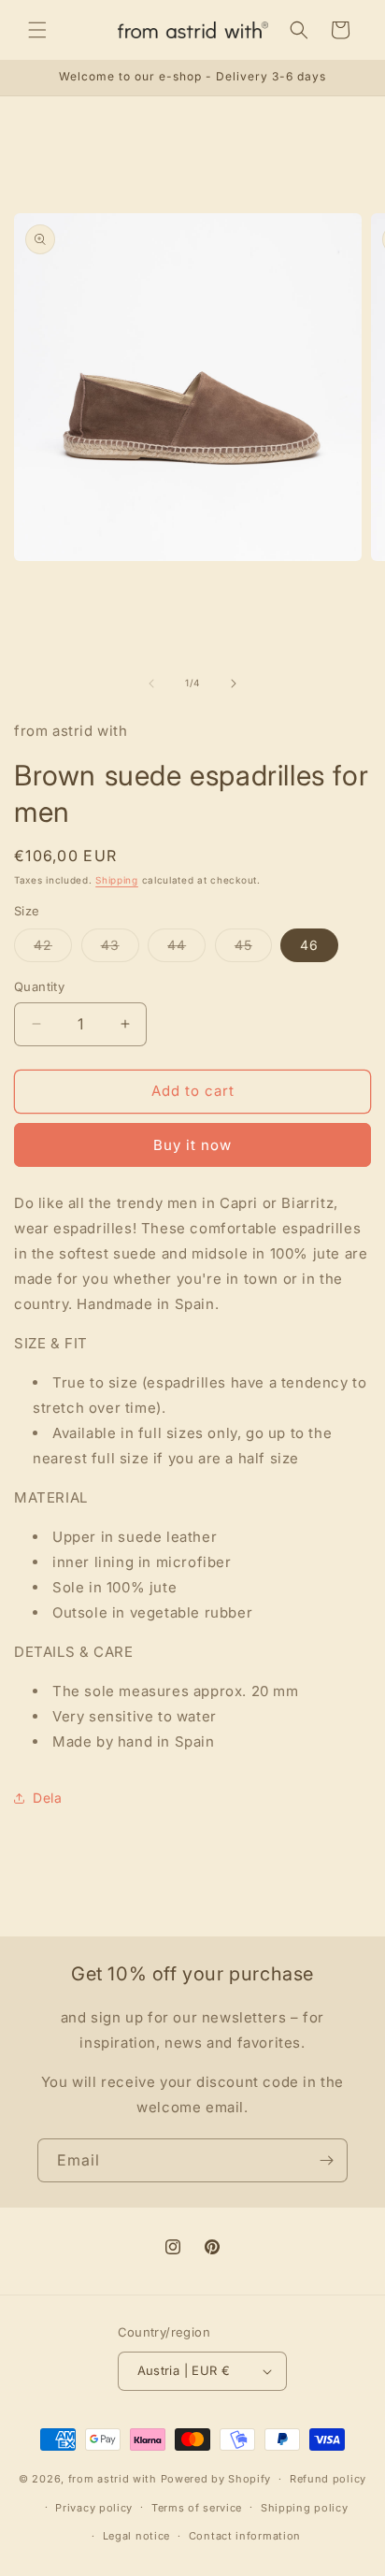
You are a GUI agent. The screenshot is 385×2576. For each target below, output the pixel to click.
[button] (37, 30)
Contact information (245, 2536)
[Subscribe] (326, 2160)
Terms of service (197, 2508)
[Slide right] (234, 684)
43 (120, 949)
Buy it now (192, 1145)
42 (53, 949)
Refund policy (328, 2479)
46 (309, 945)
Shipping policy (305, 2508)
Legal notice (136, 2536)
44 (186, 949)
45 (253, 949)
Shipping (117, 880)
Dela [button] (47, 1798)
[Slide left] (151, 684)
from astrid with (113, 2479)
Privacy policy (94, 2508)
